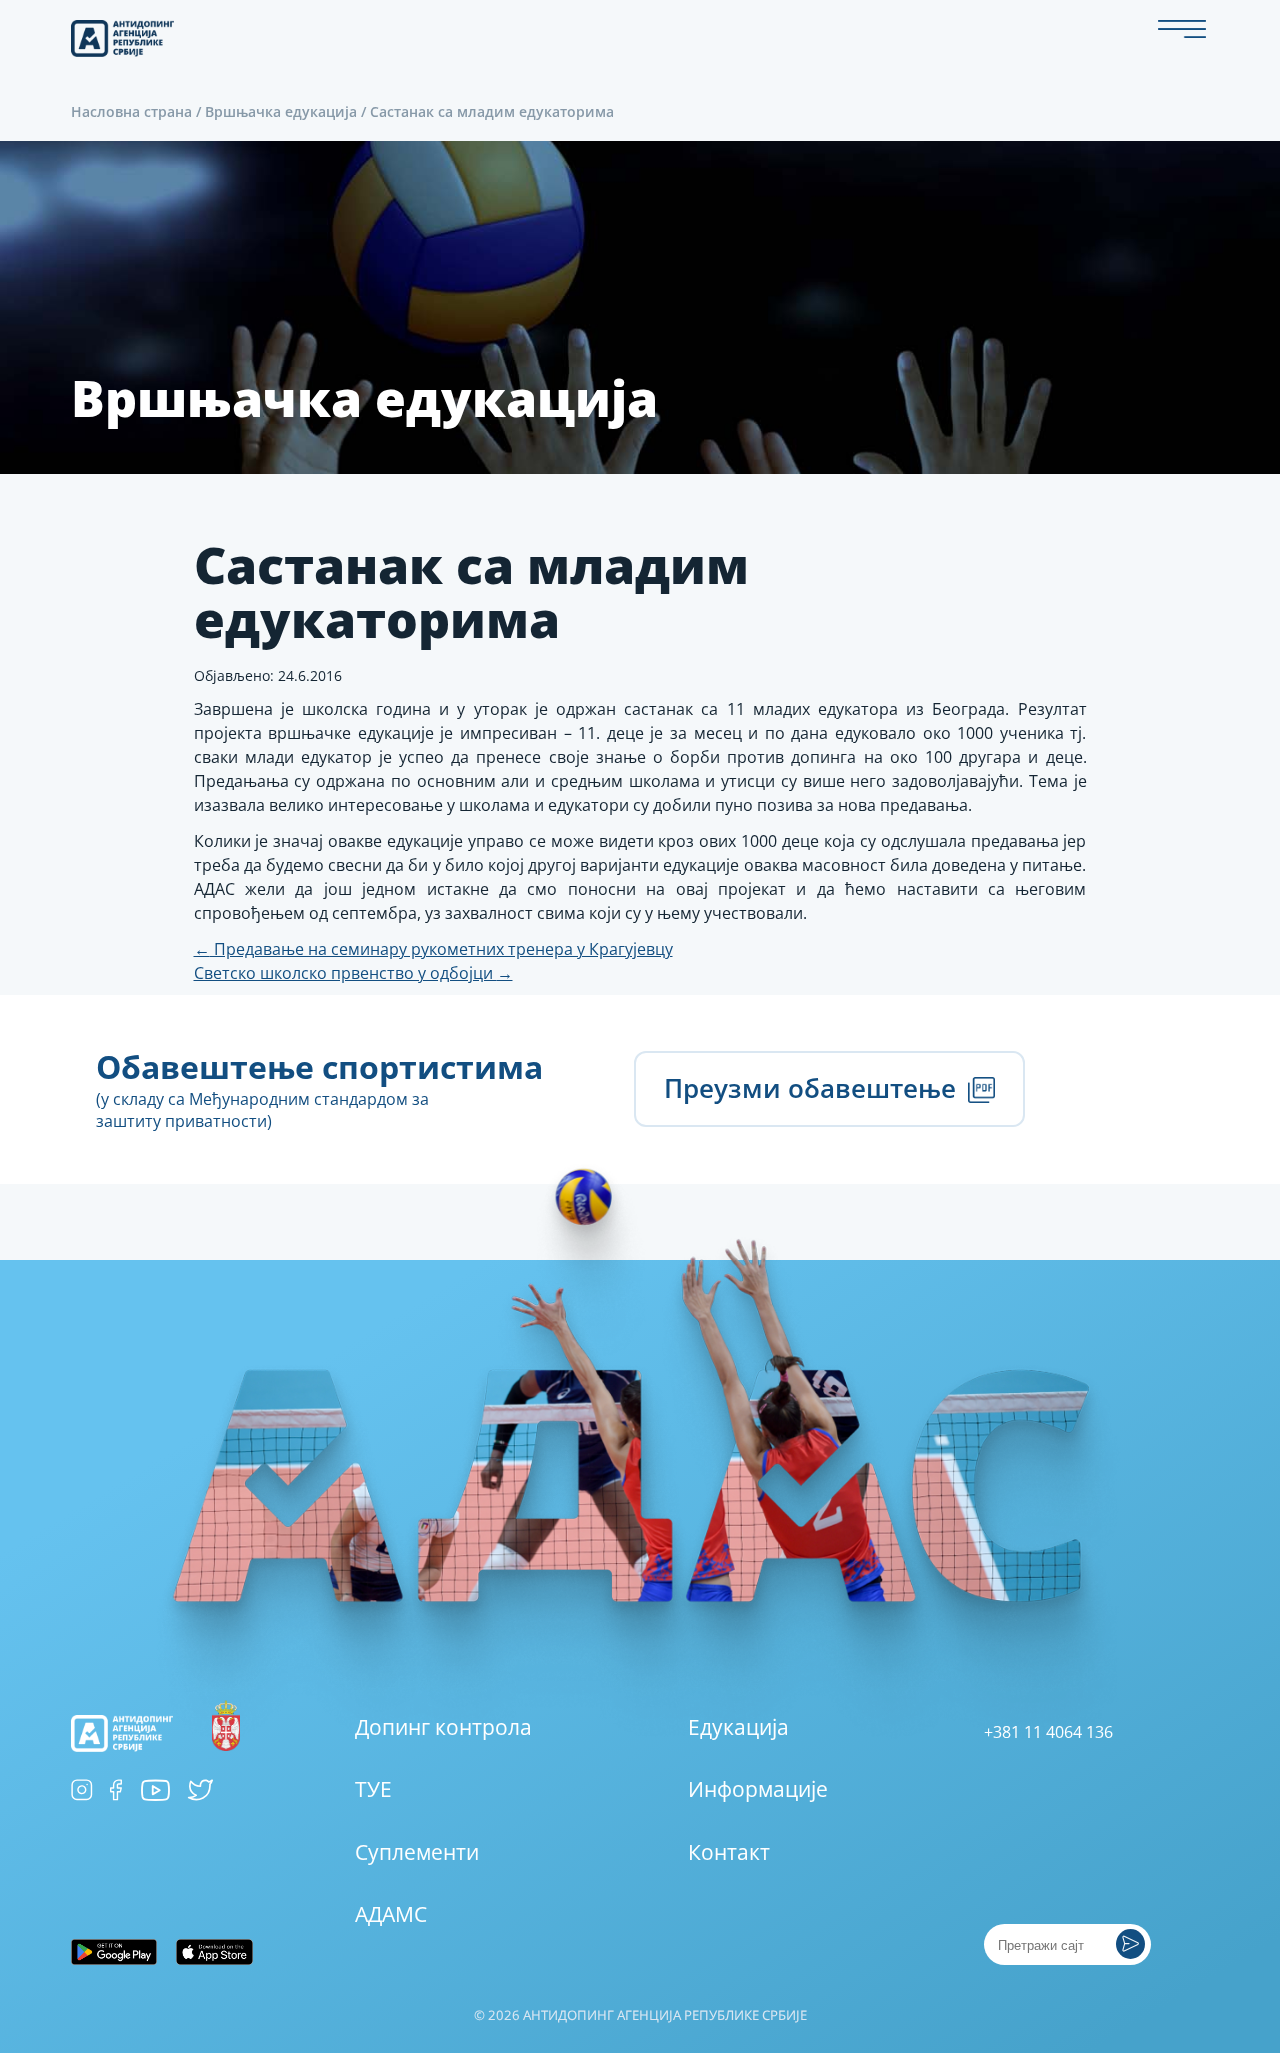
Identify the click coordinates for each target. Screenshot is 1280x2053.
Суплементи (417, 1852)
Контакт (729, 1852)
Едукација (738, 1727)
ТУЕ (373, 1789)
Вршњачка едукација (281, 111)
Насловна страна (131, 111)
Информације (758, 1789)
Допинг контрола (443, 1727)
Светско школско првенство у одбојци (353, 973)
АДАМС (391, 1914)
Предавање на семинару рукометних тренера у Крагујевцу (433, 949)
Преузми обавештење (813, 1088)
